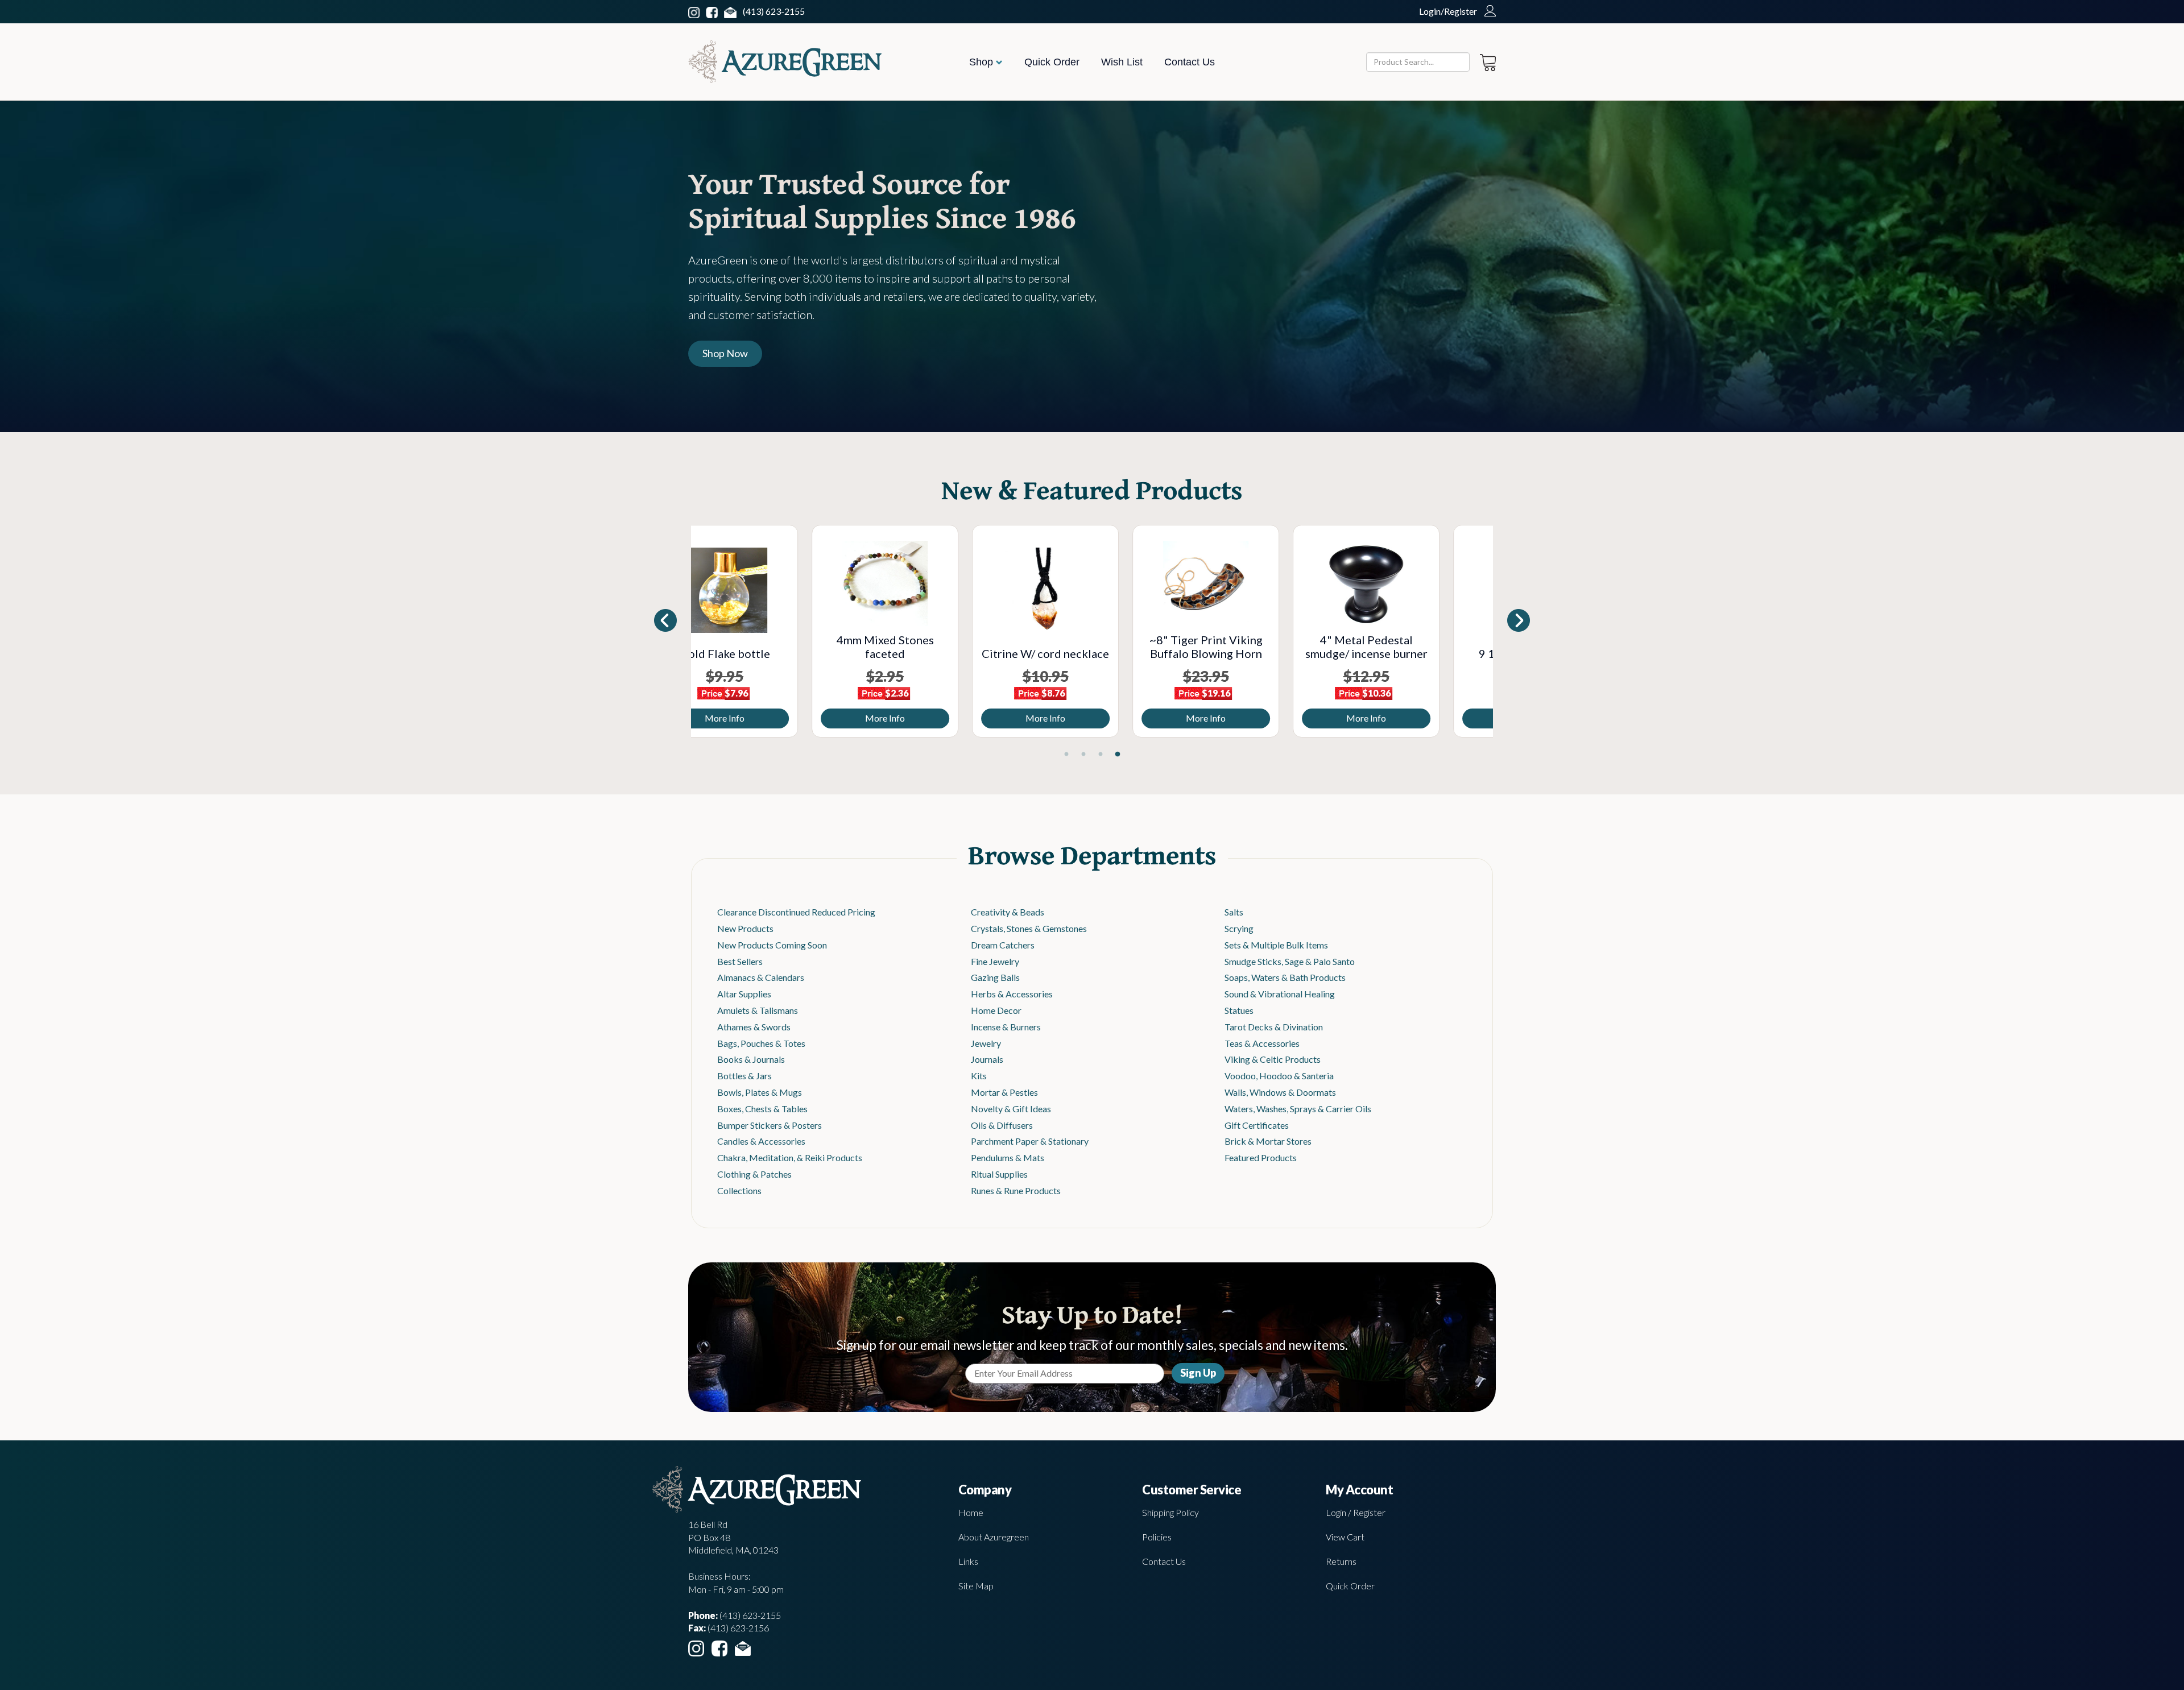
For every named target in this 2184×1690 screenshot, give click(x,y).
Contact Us (1190, 62)
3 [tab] (1101, 755)
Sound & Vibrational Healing (1280, 994)
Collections (739, 1190)
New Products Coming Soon (772, 945)
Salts (1234, 912)
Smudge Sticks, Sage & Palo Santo (1290, 961)
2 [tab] (1083, 755)
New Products (745, 928)
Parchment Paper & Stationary (1030, 1141)
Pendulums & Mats (1008, 1157)
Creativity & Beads (1008, 912)
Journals (987, 1059)
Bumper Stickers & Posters (770, 1125)
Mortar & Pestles (1004, 1092)
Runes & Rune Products (1016, 1190)
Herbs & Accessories (1012, 994)
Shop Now (725, 353)
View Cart (1345, 1537)
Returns (1341, 1561)
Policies (1157, 1537)
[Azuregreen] (785, 62)
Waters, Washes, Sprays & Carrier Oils (1298, 1109)
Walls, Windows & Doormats (1280, 1092)
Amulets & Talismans (758, 1010)
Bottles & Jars (744, 1076)
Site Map (976, 1586)
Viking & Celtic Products (1273, 1059)
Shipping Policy (1170, 1512)
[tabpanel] (771, 631)
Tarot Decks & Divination (1274, 1027)
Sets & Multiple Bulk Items (1276, 945)
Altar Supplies (744, 994)
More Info (771, 718)
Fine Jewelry (995, 961)
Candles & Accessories (761, 1141)
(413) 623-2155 (774, 11)
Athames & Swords (754, 1027)
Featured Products (1261, 1157)
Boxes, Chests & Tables (762, 1109)
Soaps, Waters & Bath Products (1285, 977)
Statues (1239, 1010)
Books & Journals (751, 1059)
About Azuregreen (994, 1537)
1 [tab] (1066, 755)
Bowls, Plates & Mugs (760, 1092)
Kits (979, 1076)
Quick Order (1052, 62)
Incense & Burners (1006, 1027)
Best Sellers (740, 961)
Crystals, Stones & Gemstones (1029, 928)
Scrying (1239, 928)
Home (971, 1512)
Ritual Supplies (999, 1174)
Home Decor (996, 1010)
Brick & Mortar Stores (1268, 1141)
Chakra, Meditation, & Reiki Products (790, 1157)
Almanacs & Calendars (761, 977)
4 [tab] (1118, 755)
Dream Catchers (1003, 945)
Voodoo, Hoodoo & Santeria (1279, 1076)
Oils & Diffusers (1002, 1125)
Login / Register (1356, 1512)
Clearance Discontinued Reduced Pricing (796, 912)
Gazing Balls (995, 977)
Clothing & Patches (754, 1174)
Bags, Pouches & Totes (761, 1043)
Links (968, 1561)
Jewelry (986, 1043)
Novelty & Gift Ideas (1011, 1109)
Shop (983, 62)
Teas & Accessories (1262, 1043)
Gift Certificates (1257, 1125)
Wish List (1122, 62)
